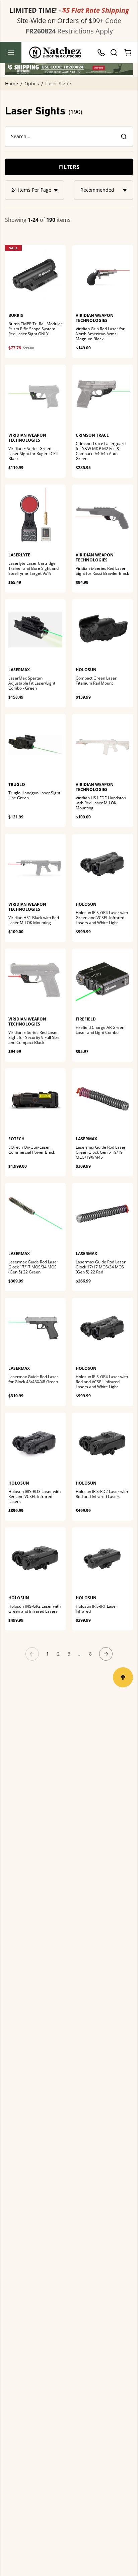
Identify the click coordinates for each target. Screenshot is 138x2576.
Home (12, 84)
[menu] (11, 53)
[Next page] (106, 1654)
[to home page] (55, 53)
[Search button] (114, 53)
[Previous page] (32, 1654)
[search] (124, 137)
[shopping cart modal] (128, 53)
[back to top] (123, 1677)
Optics (32, 84)
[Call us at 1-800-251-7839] (103, 53)
